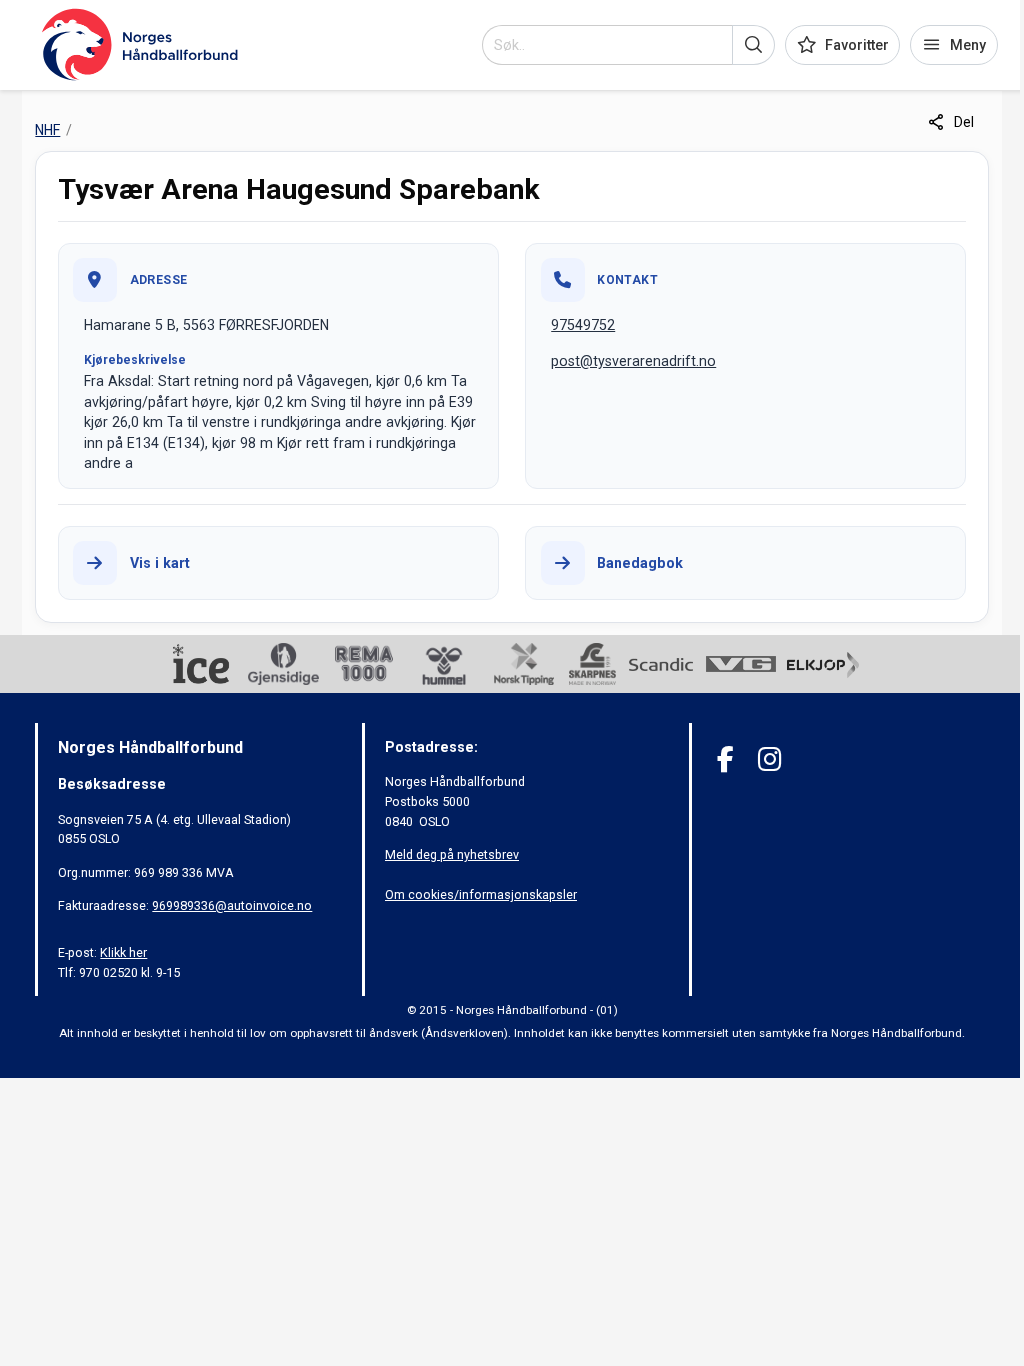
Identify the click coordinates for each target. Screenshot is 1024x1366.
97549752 (583, 325)
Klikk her (123, 952)
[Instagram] (769, 759)
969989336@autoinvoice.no (232, 905)
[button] (753, 45)
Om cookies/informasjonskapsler (481, 894)
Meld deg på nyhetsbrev (452, 854)
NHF (47, 130)
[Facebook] (725, 759)
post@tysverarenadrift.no (633, 361)
